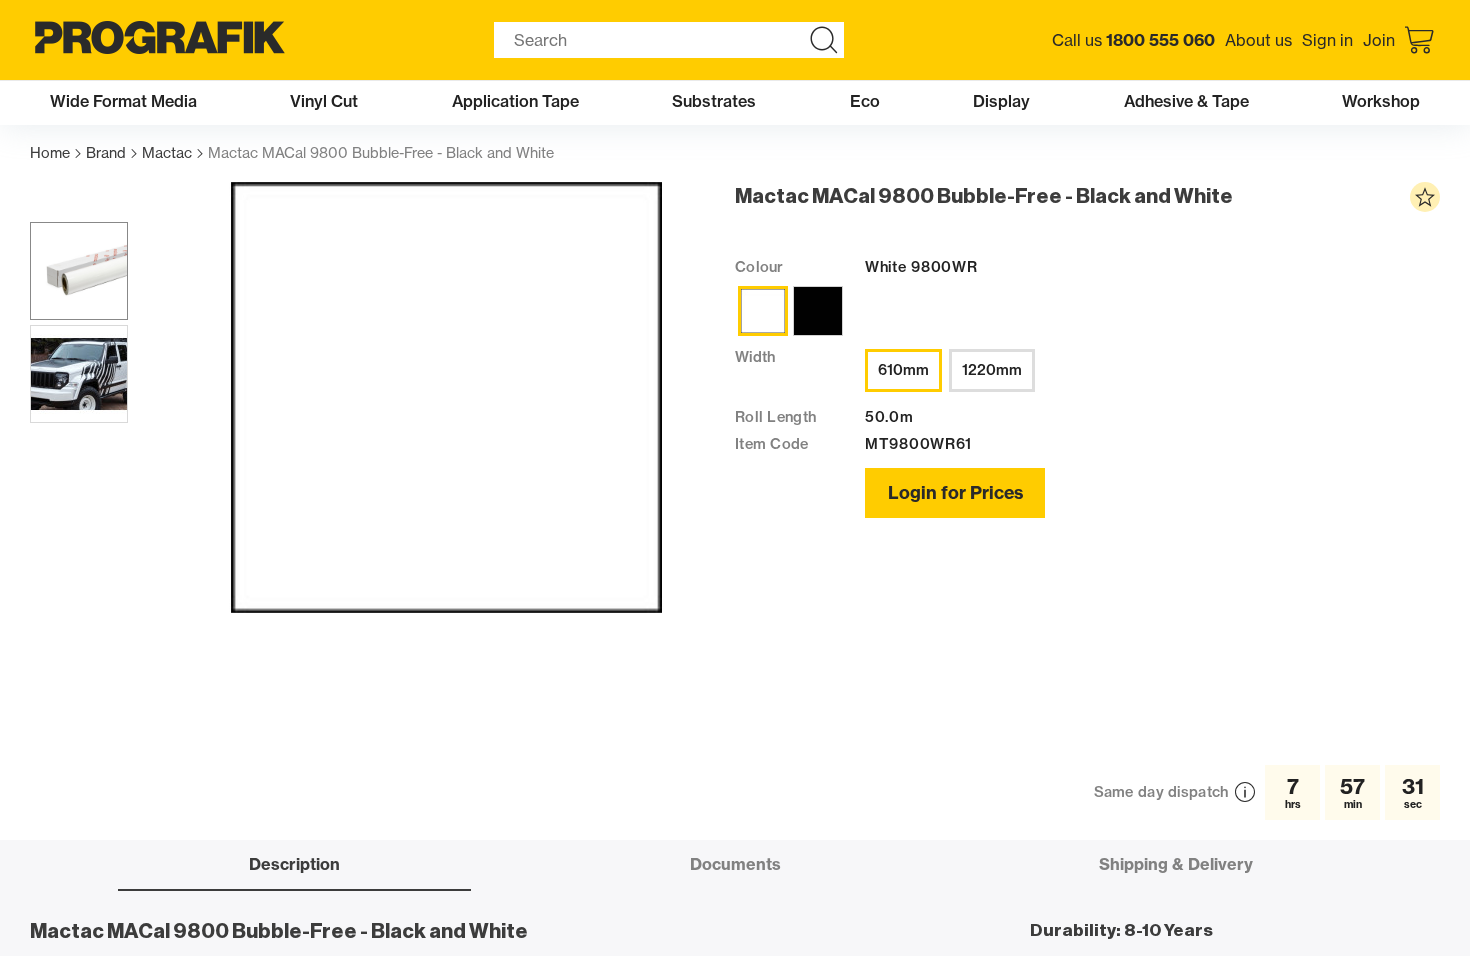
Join (1379, 40)
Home (50, 153)
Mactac (167, 153)
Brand (106, 153)
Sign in (1327, 40)
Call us (1133, 40)
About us (1258, 40)
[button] (79, 271)
